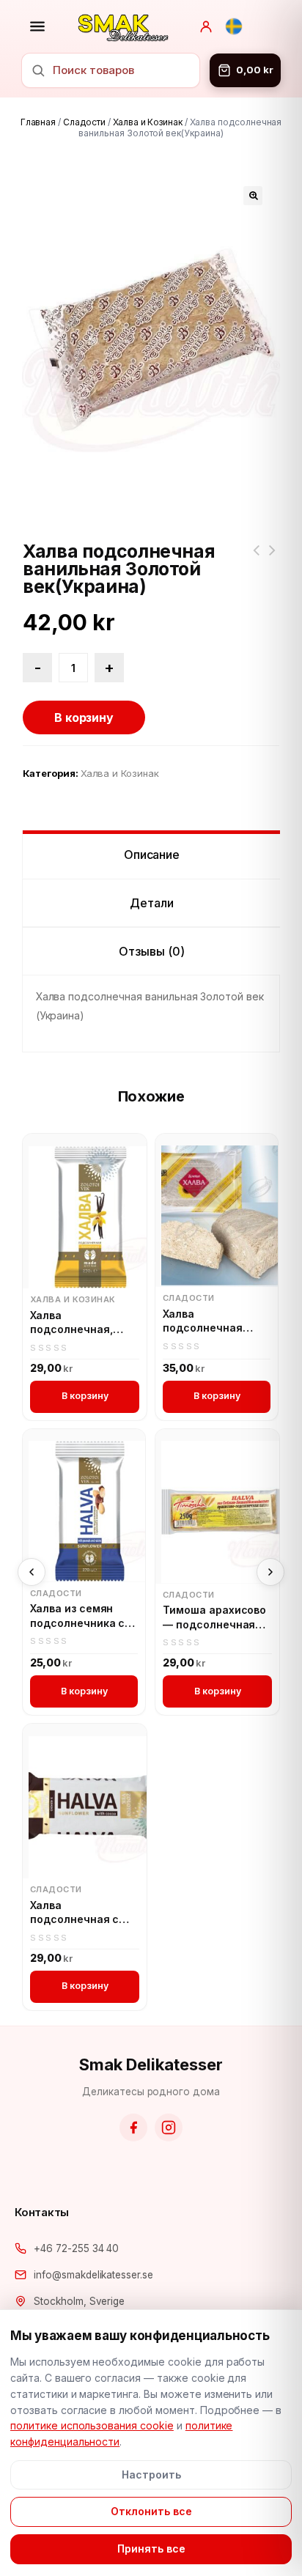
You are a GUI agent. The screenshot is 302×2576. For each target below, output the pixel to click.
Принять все (151, 2549)
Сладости (84, 122)
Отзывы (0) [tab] (152, 951)
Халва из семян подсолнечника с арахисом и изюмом (77, 1616)
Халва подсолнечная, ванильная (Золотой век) (71, 1323)
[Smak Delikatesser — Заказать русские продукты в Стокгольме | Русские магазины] (123, 26)
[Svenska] (234, 26)
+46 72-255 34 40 (76, 2248)
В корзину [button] (85, 1396)
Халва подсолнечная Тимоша (203, 1321)
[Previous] (32, 1572)
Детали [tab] (152, 903)
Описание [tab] (152, 855)
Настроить (151, 2474)
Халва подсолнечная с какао (74, 1913)
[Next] (270, 1572)
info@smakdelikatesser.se (93, 2275)
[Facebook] (133, 2127)
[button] (253, 196)
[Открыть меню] (37, 26)
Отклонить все (151, 2511)
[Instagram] (169, 2127)
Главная (38, 122)
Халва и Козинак (148, 122)
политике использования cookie (92, 2425)
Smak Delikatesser (151, 2064)
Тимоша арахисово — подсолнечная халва (214, 1617)
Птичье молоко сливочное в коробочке (272, 559)
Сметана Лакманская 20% (256, 559)
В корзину (84, 717)
